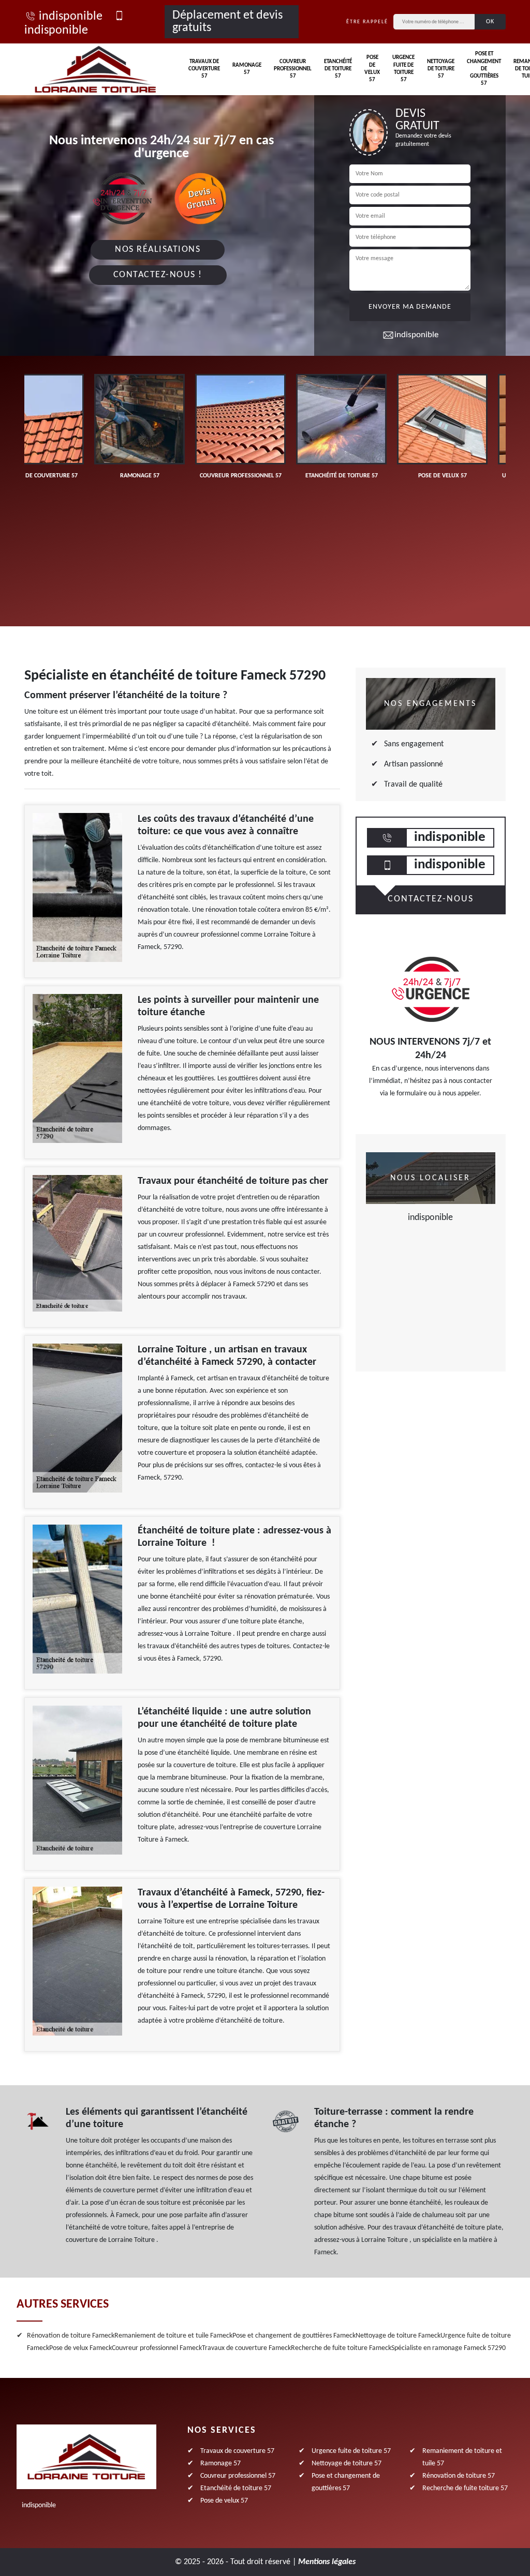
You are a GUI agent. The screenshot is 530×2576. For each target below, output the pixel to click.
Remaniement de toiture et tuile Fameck (173, 2336)
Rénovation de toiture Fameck (71, 2336)
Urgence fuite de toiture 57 (403, 69)
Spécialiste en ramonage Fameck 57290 (448, 2348)
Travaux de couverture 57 (204, 69)
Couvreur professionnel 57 (293, 69)
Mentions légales (327, 2562)
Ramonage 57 (247, 69)
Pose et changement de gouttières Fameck (294, 2336)
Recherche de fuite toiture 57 (465, 2488)
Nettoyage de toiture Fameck (398, 2336)
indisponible (71, 17)
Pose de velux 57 (372, 69)
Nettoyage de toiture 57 (441, 69)
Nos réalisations (158, 250)
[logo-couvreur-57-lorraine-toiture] (95, 69)
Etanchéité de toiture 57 (338, 69)
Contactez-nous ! (158, 275)
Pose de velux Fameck (80, 2348)
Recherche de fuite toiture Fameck (341, 2348)
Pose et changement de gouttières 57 (484, 69)
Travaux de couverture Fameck (246, 2348)
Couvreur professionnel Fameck (157, 2348)
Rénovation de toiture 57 (459, 2476)
